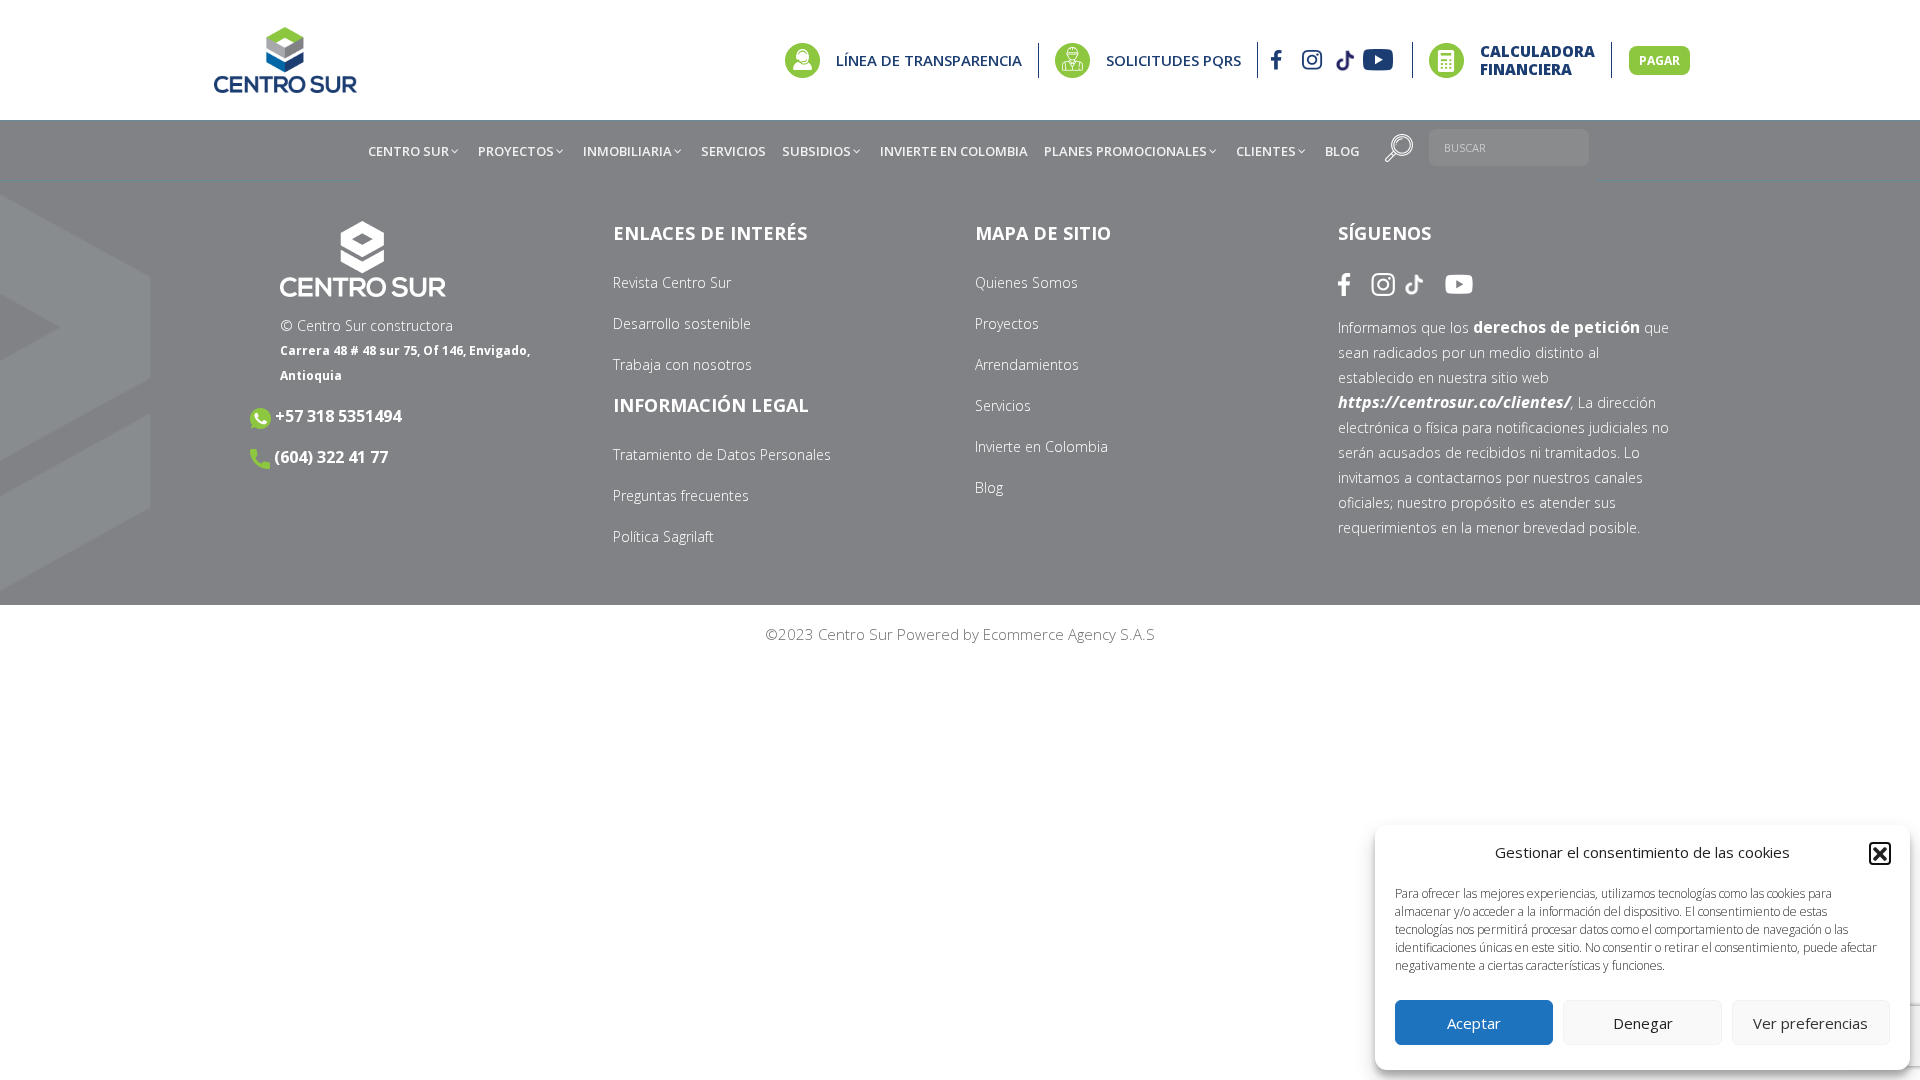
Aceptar (1474, 1023)
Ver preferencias (1810, 1023)
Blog (989, 487)
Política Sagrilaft (663, 536)
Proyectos (1007, 323)
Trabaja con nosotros (682, 364)
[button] (1880, 853)
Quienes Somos (1026, 282)
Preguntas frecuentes (681, 495)
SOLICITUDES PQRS (1173, 60)
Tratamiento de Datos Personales (722, 454)
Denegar (1643, 1023)
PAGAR (1659, 60)
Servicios (1003, 405)
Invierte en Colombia (1041, 446)
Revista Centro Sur (672, 282)
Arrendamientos (1027, 364)
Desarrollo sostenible (682, 323)
